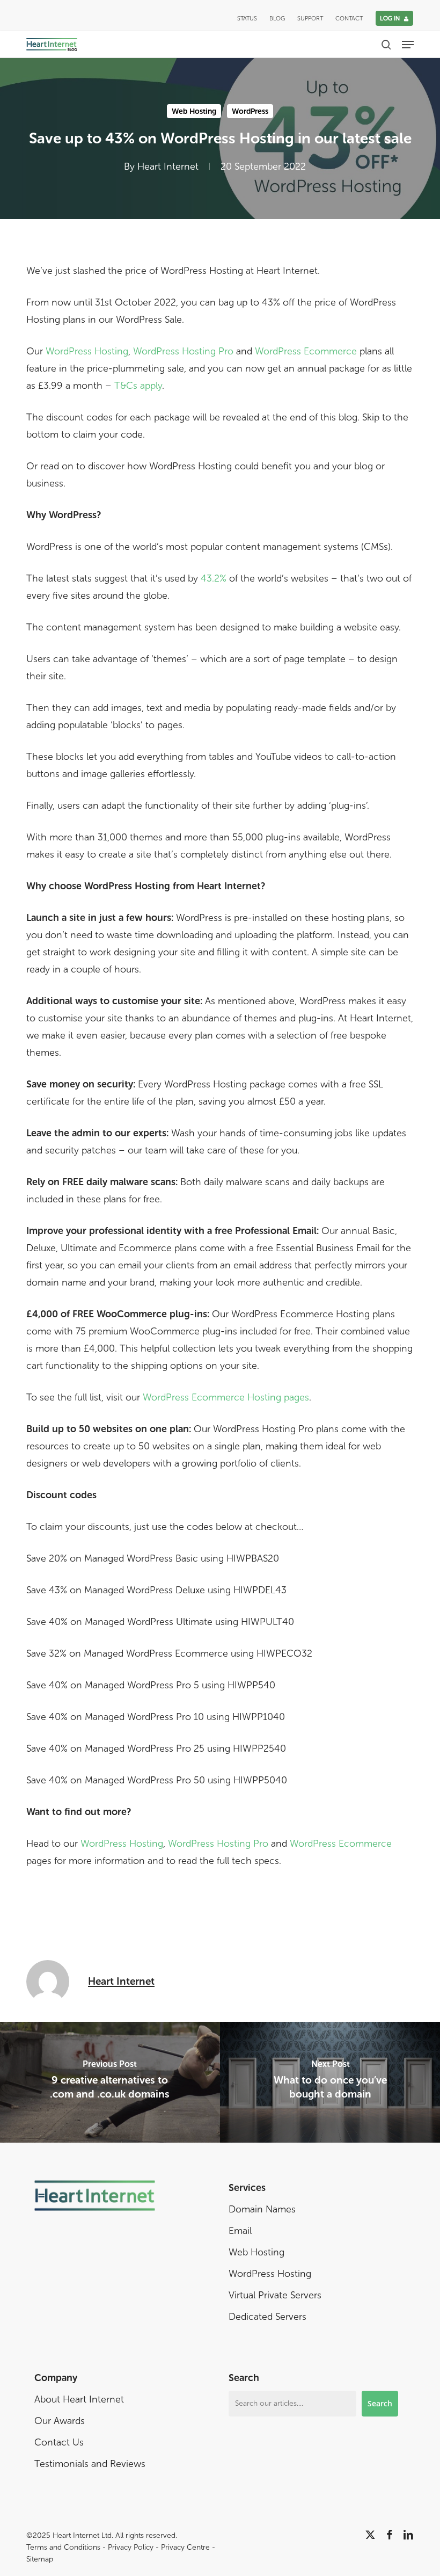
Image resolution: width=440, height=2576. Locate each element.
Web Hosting (194, 111)
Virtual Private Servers (275, 2295)
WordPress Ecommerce (306, 351)
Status (247, 19)
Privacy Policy (131, 2547)
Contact (349, 19)
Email (240, 2231)
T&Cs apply (138, 386)
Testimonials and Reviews (90, 2464)
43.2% (214, 578)
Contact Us (59, 2442)
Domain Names (262, 2209)
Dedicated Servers (267, 2317)
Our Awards (60, 2421)
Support (310, 19)
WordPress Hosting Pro (183, 351)
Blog (277, 19)
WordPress (250, 111)
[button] (408, 45)
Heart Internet (168, 166)
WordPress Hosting (87, 351)
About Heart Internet (79, 2399)
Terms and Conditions (63, 2547)
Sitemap (40, 2559)
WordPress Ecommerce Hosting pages (226, 1397)
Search (380, 2403)
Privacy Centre (185, 2547)
